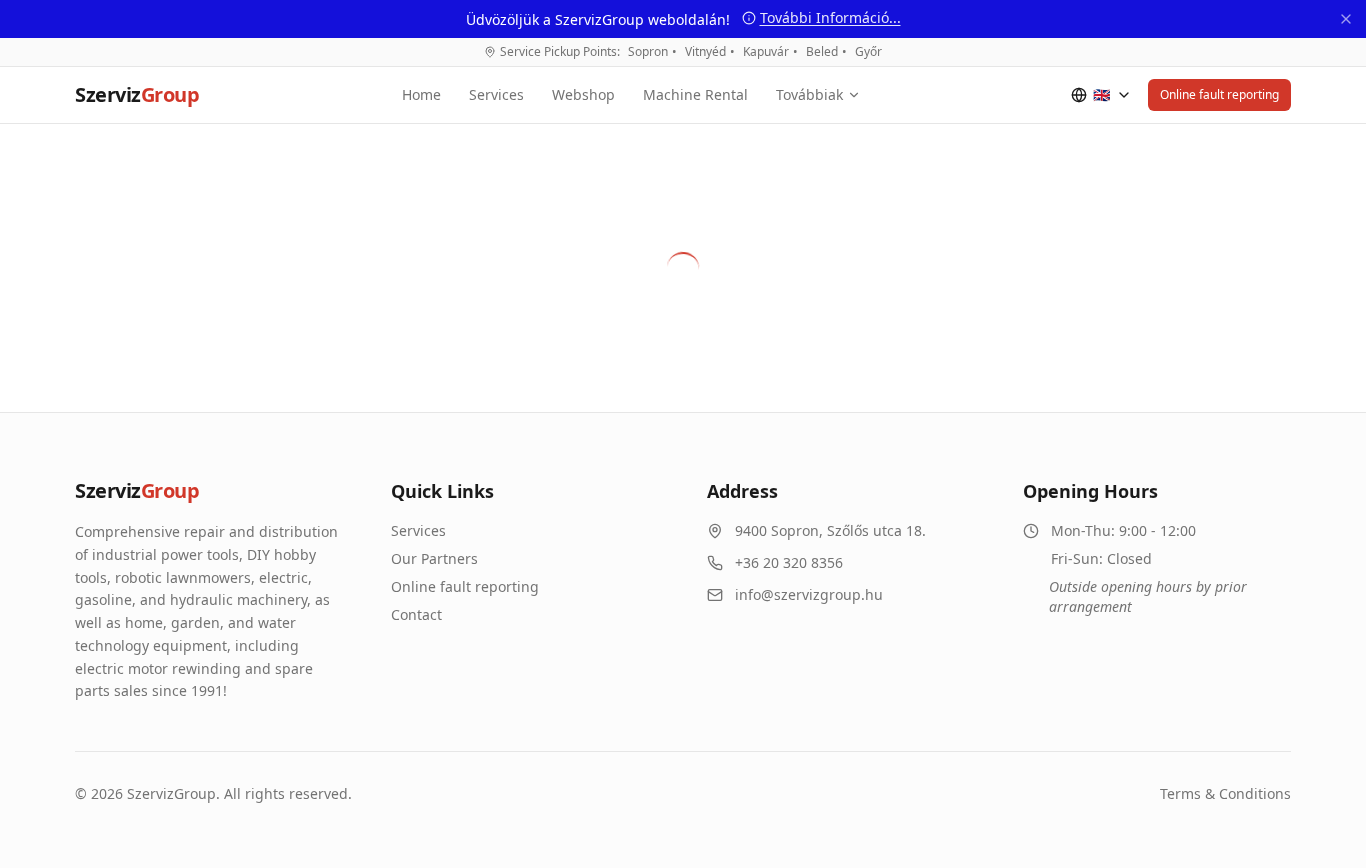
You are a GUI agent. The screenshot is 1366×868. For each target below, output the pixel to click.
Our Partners (434, 558)
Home (421, 94)
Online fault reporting (1219, 94)
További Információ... (830, 17)
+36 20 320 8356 (789, 562)
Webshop (583, 94)
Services (496, 94)
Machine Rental (695, 94)
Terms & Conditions (1225, 793)
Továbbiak (809, 94)
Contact (416, 614)
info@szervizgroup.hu (809, 594)
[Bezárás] (1346, 19)
